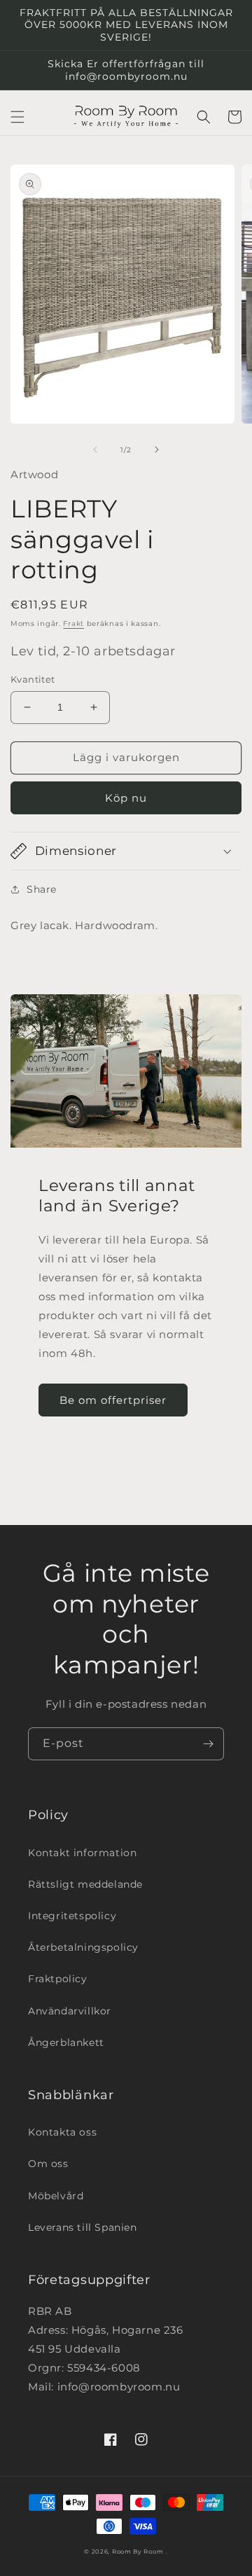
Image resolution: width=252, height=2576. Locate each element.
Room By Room (138, 2551)
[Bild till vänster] (95, 450)
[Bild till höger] (157, 450)
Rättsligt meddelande (85, 1884)
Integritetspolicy (72, 1916)
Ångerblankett (66, 2042)
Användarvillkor (70, 2011)
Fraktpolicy (58, 1979)
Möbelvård (56, 2196)
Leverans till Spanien (83, 2227)
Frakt (73, 624)
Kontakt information (82, 1853)
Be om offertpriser (113, 1400)
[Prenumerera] (208, 1744)
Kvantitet (33, 679)
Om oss (48, 2164)
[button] (17, 117)
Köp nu (126, 798)
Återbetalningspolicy (83, 1947)
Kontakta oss (62, 2132)
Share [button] (42, 889)
